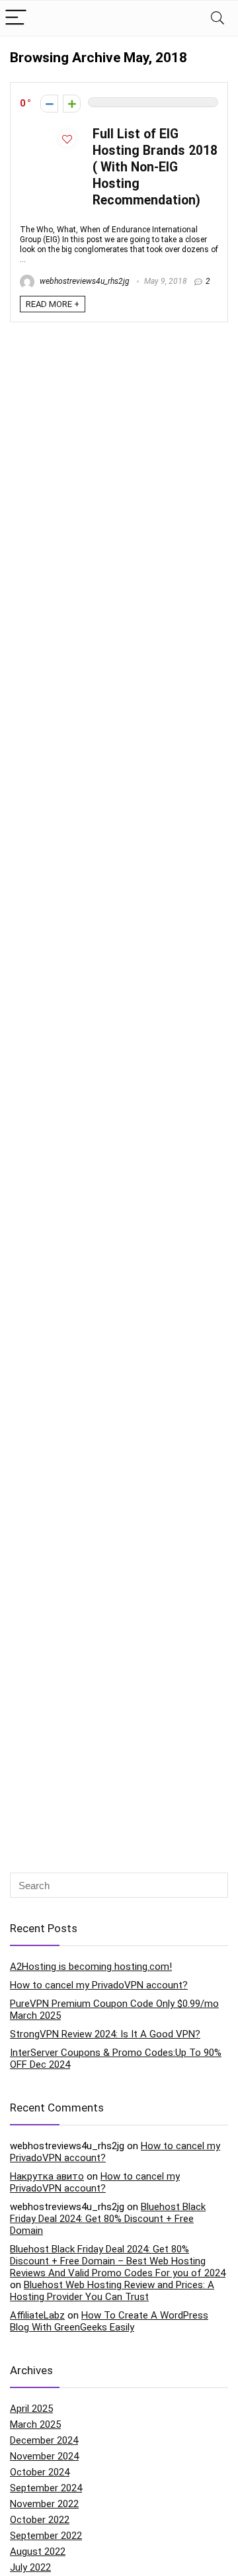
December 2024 (44, 2440)
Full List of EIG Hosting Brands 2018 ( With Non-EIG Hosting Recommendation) (155, 167)
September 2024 (46, 2488)
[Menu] (16, 18)
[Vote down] (49, 104)
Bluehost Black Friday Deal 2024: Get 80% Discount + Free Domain (108, 2219)
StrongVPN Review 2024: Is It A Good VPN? (105, 2034)
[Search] (218, 18)
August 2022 (38, 2552)
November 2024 (44, 2456)
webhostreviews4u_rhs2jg (84, 281)
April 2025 (31, 2409)
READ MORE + (53, 304)
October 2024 (40, 2472)
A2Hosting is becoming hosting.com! (91, 1967)
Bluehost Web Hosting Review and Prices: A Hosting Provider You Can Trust (112, 2291)
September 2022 (46, 2536)
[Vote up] (72, 104)
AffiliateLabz (37, 2315)
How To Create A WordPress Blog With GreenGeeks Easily (109, 2321)
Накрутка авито (47, 2176)
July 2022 (30, 2567)
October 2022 (40, 2520)
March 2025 (35, 2424)
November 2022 (44, 2504)
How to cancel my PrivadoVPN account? (99, 1985)
